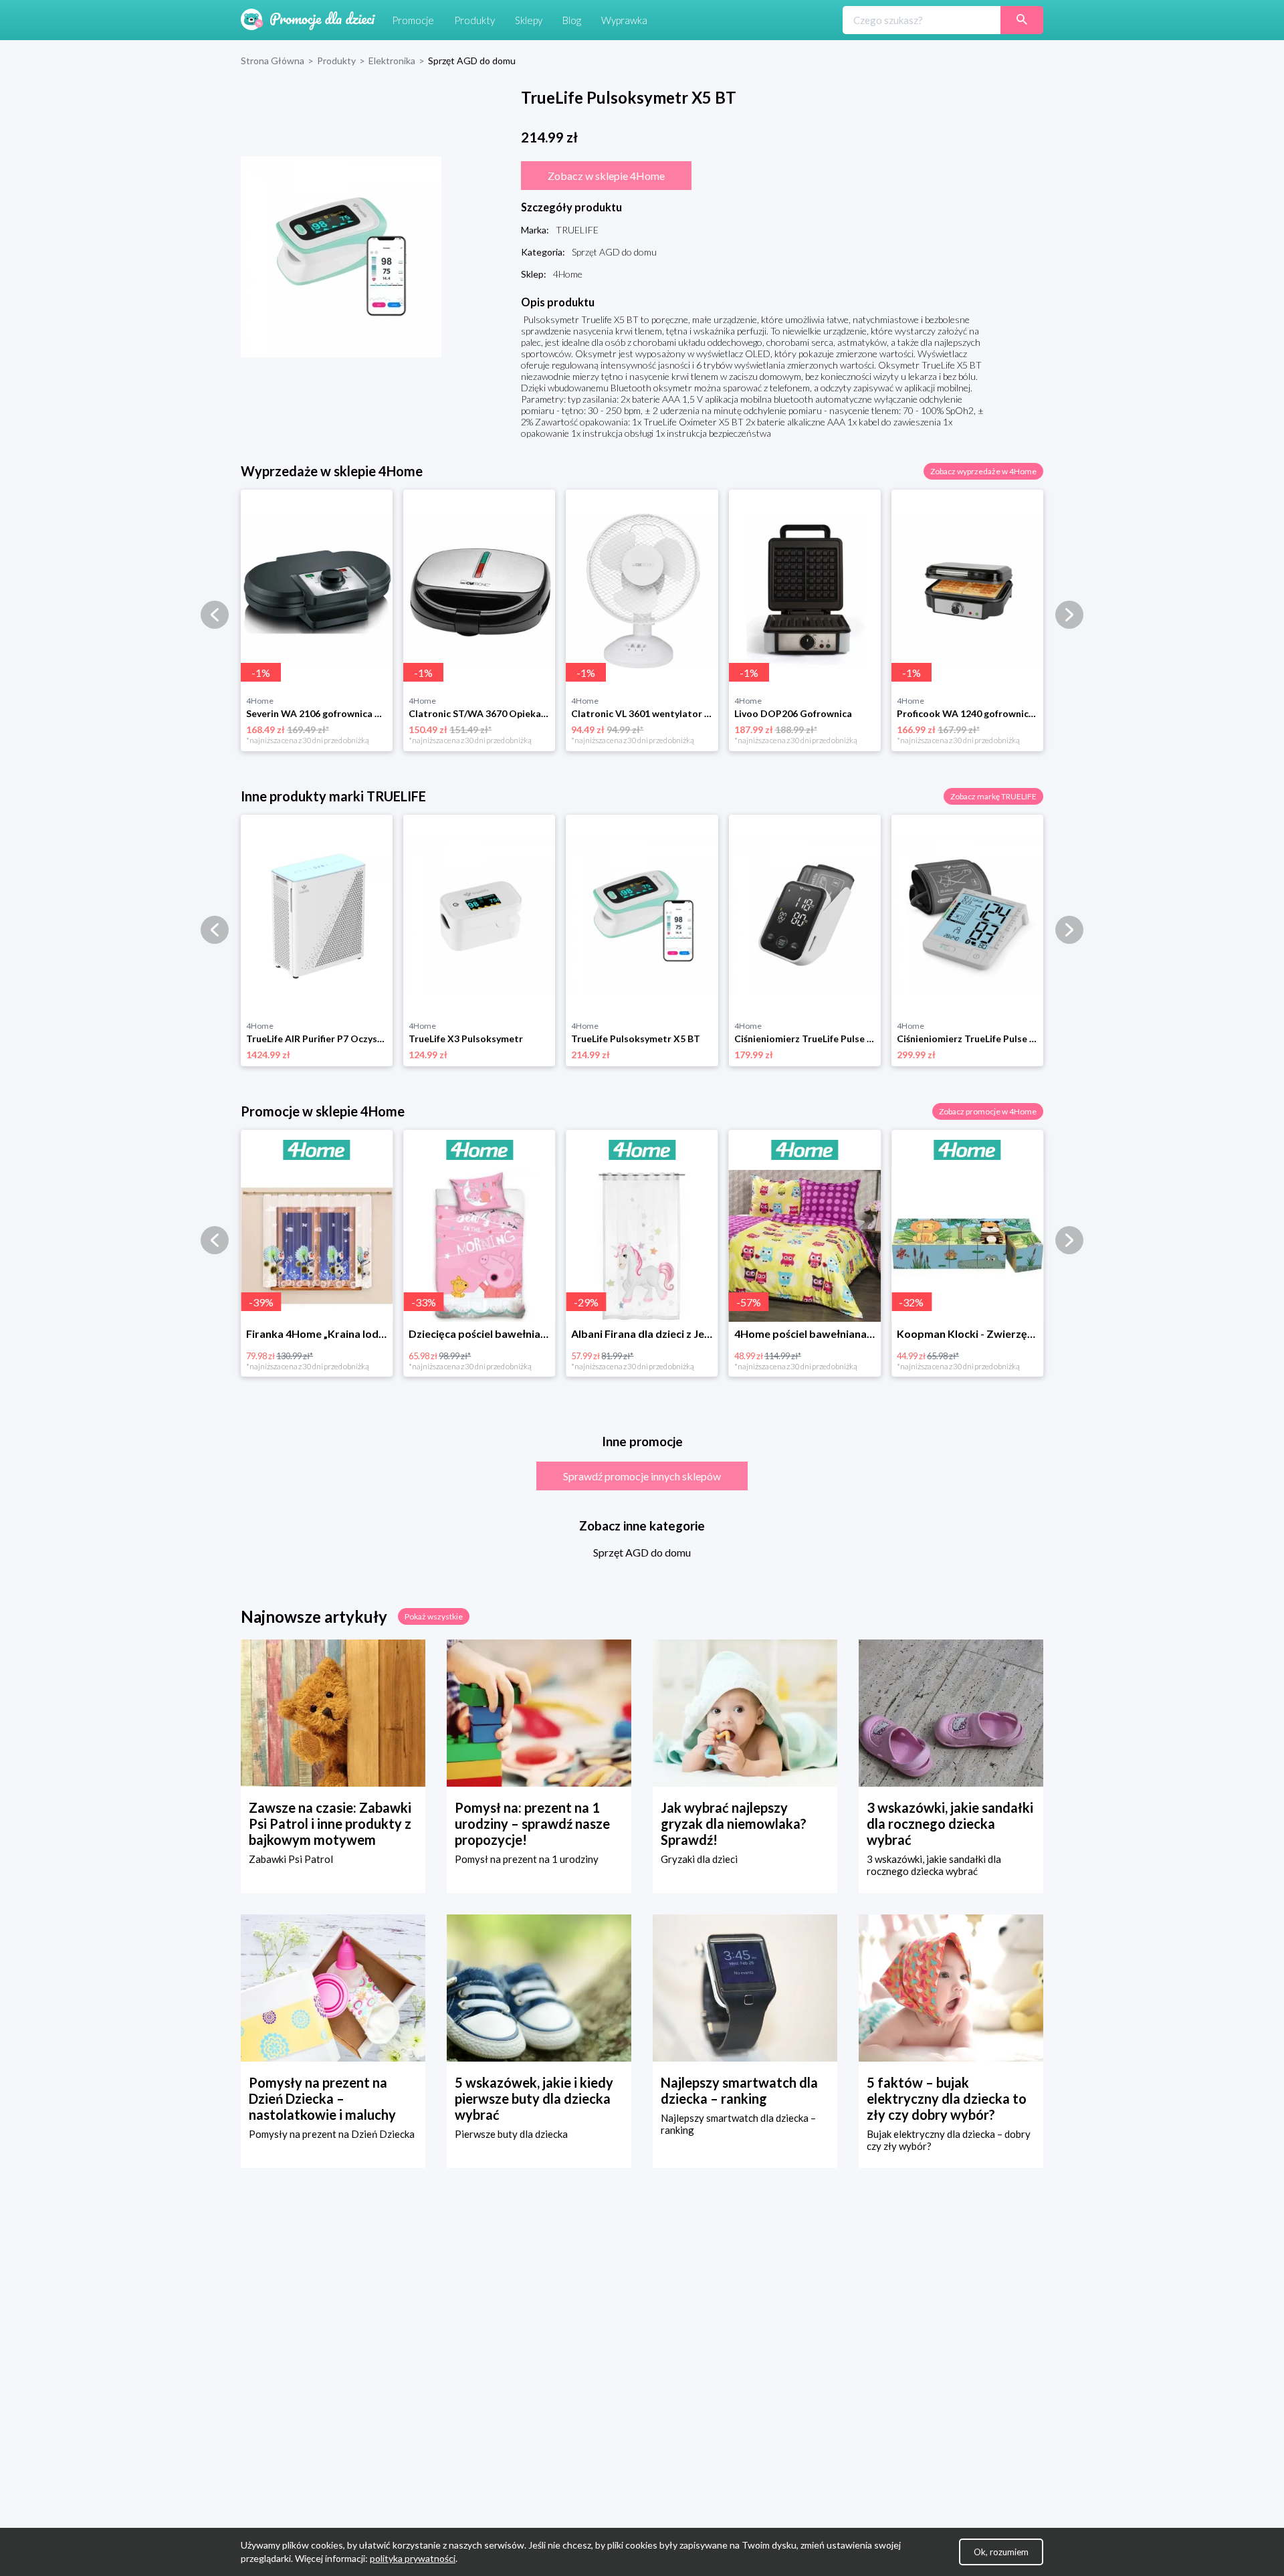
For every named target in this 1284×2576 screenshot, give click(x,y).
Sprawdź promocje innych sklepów (642, 1476)
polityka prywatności (413, 2558)
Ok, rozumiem (1001, 2552)
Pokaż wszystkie (434, 1616)
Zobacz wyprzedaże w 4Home (983, 471)
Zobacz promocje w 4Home (988, 1111)
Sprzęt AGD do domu (642, 1552)
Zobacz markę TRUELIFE (993, 796)
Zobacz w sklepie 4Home (606, 176)
